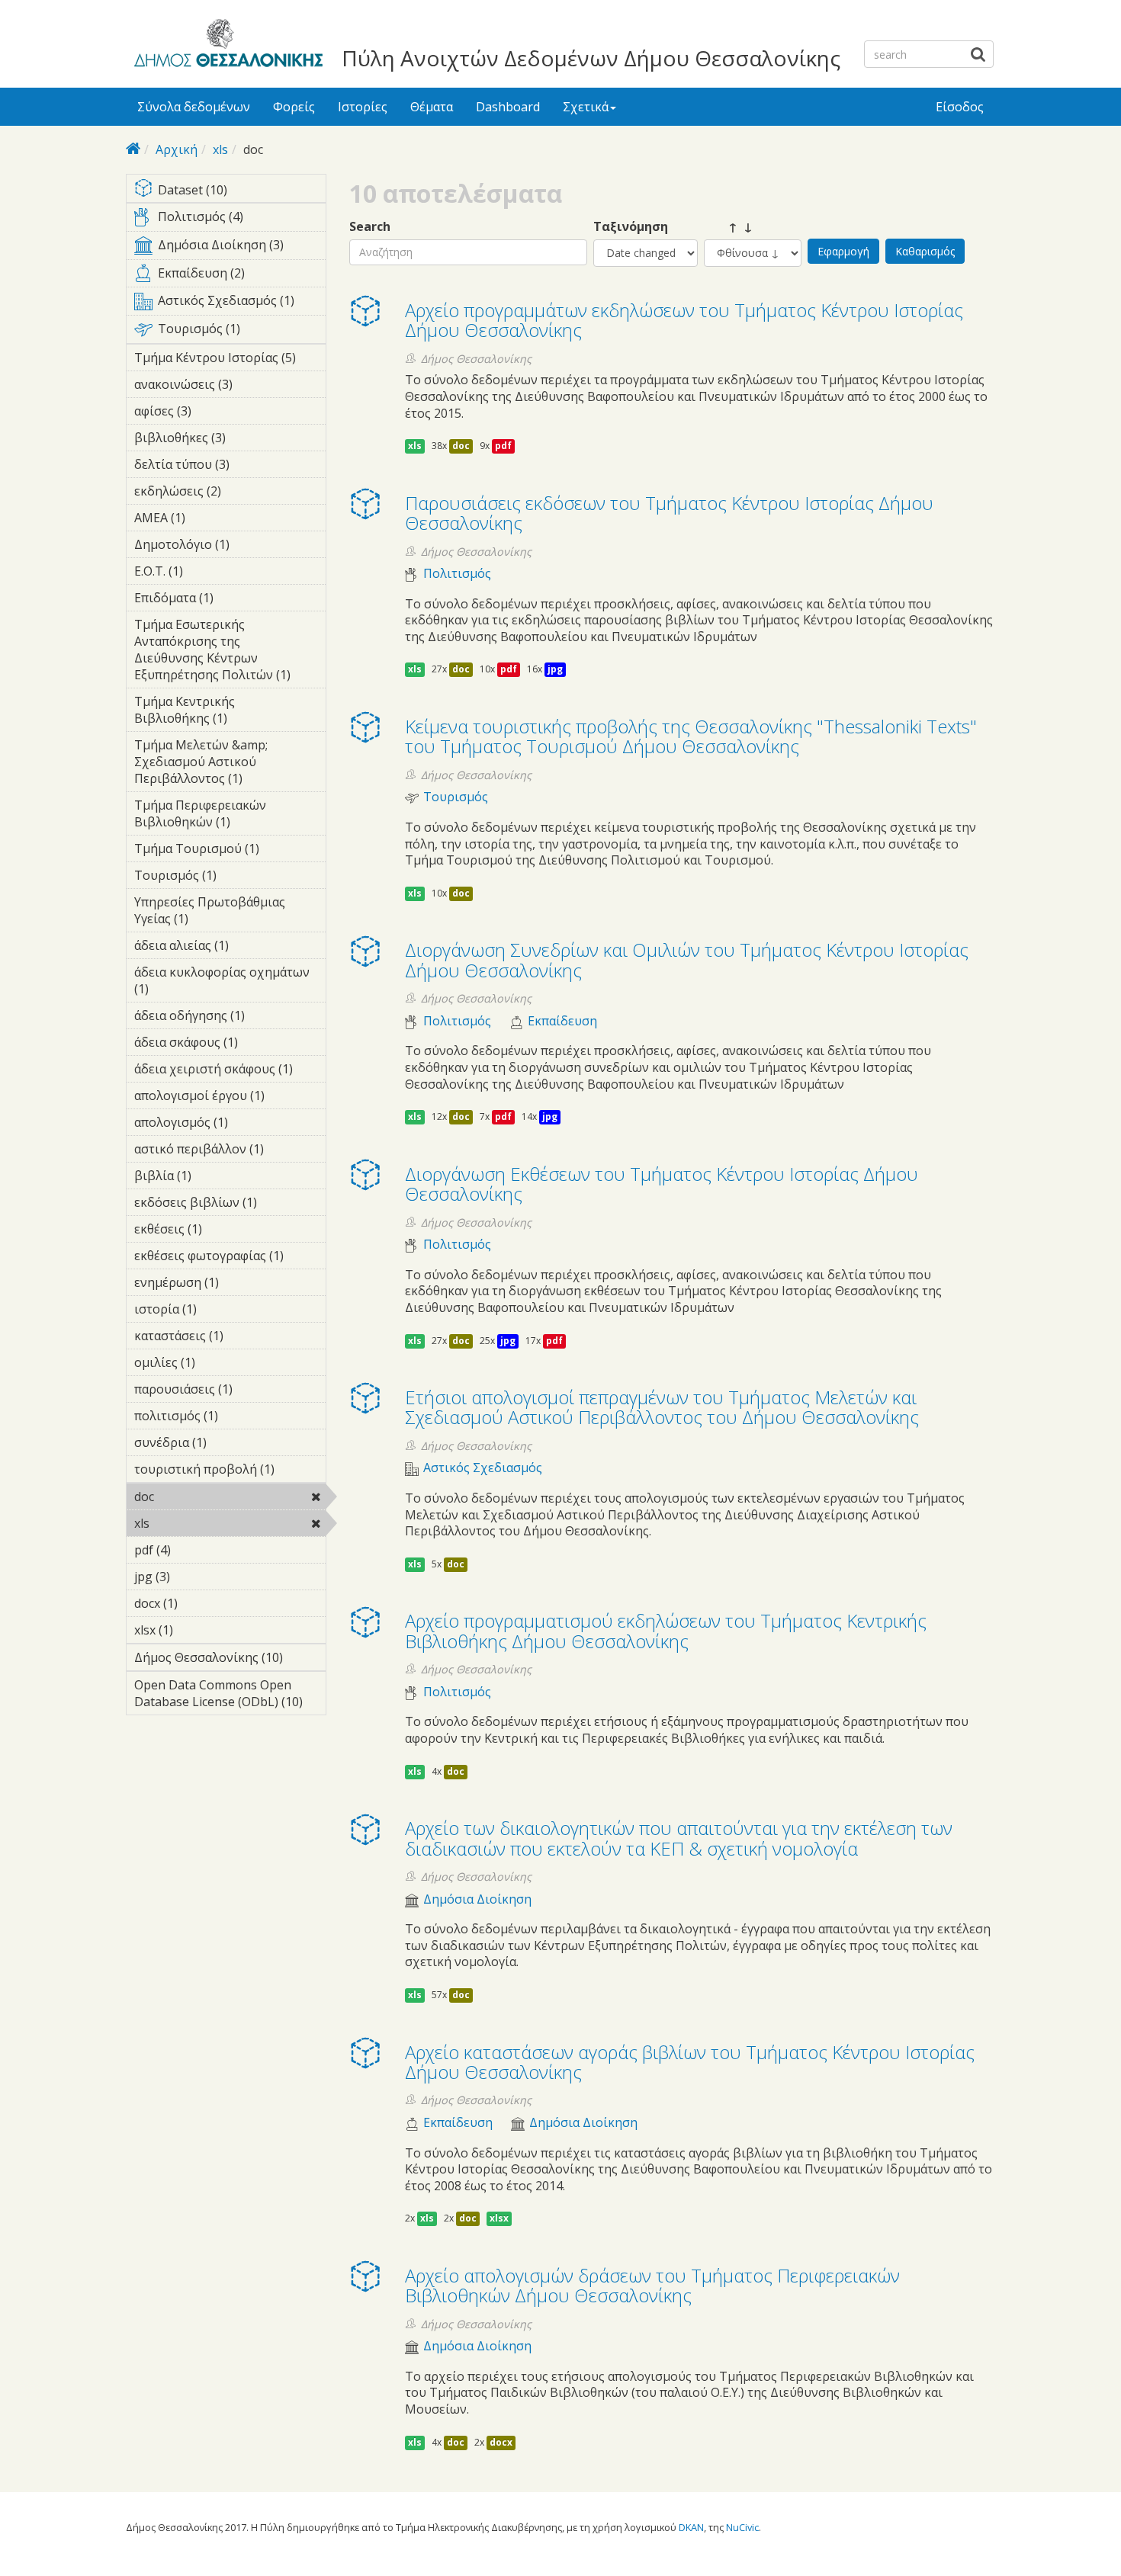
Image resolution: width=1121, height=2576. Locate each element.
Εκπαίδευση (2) (241, 276)
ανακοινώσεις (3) (224, 387)
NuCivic (742, 2527)
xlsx (499, 2218)
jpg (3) (194, 1577)
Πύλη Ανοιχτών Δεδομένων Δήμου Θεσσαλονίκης (591, 58)
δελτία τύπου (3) (218, 467)
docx (501, 2442)
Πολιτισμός (457, 574)
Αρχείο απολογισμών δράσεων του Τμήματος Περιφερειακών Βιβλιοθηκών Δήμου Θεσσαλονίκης (652, 2285)
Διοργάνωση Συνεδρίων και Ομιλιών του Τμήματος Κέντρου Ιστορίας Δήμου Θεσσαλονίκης (687, 959)
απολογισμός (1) (219, 1124)
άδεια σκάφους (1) (226, 1044)
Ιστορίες (363, 107)
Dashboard (508, 107)
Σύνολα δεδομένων (194, 107)
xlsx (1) (197, 1630)
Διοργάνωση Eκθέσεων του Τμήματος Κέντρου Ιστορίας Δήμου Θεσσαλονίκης (662, 1184)
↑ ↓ (728, 227)
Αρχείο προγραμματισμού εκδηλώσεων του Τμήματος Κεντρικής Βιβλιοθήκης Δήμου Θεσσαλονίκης (666, 1630)
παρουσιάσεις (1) (224, 1391)
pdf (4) (194, 1550)
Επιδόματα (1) (222, 600)
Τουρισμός (456, 797)
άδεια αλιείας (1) (217, 948)
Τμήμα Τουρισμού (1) (230, 851)
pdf (503, 446)
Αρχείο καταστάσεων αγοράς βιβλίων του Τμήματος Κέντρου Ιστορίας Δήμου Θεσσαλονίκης (690, 2062)
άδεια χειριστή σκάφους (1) (230, 1071)
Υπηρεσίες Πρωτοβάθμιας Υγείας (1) (225, 913)
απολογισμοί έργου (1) (230, 1098)
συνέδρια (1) (215, 1445)
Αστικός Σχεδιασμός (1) (241, 303)
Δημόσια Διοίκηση (477, 1899)
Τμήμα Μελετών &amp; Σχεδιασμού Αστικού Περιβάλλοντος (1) (230, 764)
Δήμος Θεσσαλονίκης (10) (230, 1660)
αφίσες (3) (215, 411)
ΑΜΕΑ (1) (209, 518)
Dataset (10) (240, 191)
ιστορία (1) (220, 1309)
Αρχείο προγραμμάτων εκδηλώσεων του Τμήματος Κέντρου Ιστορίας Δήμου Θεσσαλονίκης (684, 320)
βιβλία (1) (215, 1176)
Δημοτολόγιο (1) (221, 547)
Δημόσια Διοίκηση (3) (241, 248)
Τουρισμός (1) (241, 332)
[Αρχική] (226, 46)
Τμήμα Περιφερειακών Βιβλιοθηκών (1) (228, 816)
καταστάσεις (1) (230, 1338)
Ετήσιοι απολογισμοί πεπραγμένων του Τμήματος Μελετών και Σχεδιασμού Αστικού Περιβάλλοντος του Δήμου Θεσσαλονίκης (662, 1407)
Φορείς (294, 107)
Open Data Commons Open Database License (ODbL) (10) (230, 1695)
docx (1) (201, 1603)
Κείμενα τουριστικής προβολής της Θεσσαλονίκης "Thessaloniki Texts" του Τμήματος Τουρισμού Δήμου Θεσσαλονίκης (691, 736)
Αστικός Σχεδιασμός (483, 1468)
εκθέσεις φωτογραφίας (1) (230, 1258)
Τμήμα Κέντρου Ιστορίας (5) (230, 360)
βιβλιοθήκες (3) (217, 440)
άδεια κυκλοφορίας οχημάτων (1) (222, 983)
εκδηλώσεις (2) (227, 493)
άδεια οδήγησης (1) (223, 1018)
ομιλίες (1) (219, 1362)
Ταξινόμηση (631, 227)
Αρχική (177, 149)
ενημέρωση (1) (228, 1285)
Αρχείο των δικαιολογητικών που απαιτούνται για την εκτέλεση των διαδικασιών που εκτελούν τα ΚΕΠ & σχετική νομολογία (679, 1838)
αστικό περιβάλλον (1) (230, 1151)
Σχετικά (586, 107)
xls (220, 149)
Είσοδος (960, 107)
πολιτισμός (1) (227, 1418)
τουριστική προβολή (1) (230, 1471)
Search (370, 227)
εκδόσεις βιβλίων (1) (222, 1205)
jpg (555, 669)
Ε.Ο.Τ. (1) (207, 571)
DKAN (691, 2527)
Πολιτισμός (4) (241, 220)
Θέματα (432, 107)
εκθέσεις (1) (226, 1229)
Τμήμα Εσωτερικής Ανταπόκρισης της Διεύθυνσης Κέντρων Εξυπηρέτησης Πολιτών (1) (230, 652)
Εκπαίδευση (562, 1021)
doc (193, 1497)
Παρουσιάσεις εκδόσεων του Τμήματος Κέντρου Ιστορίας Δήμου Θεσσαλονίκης (669, 513)
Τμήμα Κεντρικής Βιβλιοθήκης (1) (218, 712)
